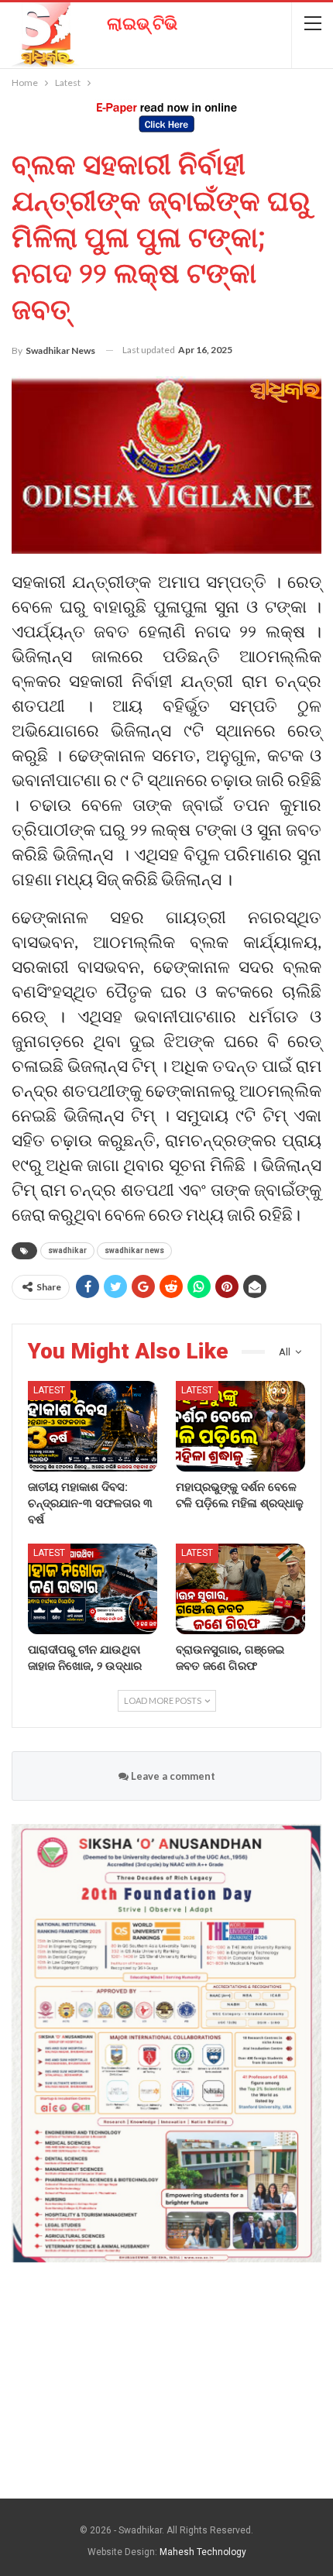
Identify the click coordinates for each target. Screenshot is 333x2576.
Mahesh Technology (203, 2552)
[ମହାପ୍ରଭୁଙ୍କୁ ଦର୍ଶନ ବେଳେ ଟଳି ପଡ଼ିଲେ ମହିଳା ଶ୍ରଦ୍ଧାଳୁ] (240, 1426)
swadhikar (67, 1250)
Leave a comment (172, 1776)
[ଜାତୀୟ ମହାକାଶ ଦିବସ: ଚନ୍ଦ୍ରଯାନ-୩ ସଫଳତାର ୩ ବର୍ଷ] (93, 1426)
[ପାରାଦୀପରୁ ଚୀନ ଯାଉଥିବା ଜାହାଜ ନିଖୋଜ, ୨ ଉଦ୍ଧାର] (93, 1589)
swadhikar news (134, 1250)
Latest (49, 1390)
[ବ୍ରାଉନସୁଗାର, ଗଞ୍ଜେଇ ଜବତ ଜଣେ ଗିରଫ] (240, 1589)
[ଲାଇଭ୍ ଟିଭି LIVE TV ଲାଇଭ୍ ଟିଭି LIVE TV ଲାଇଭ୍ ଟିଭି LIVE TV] (89, 29)
